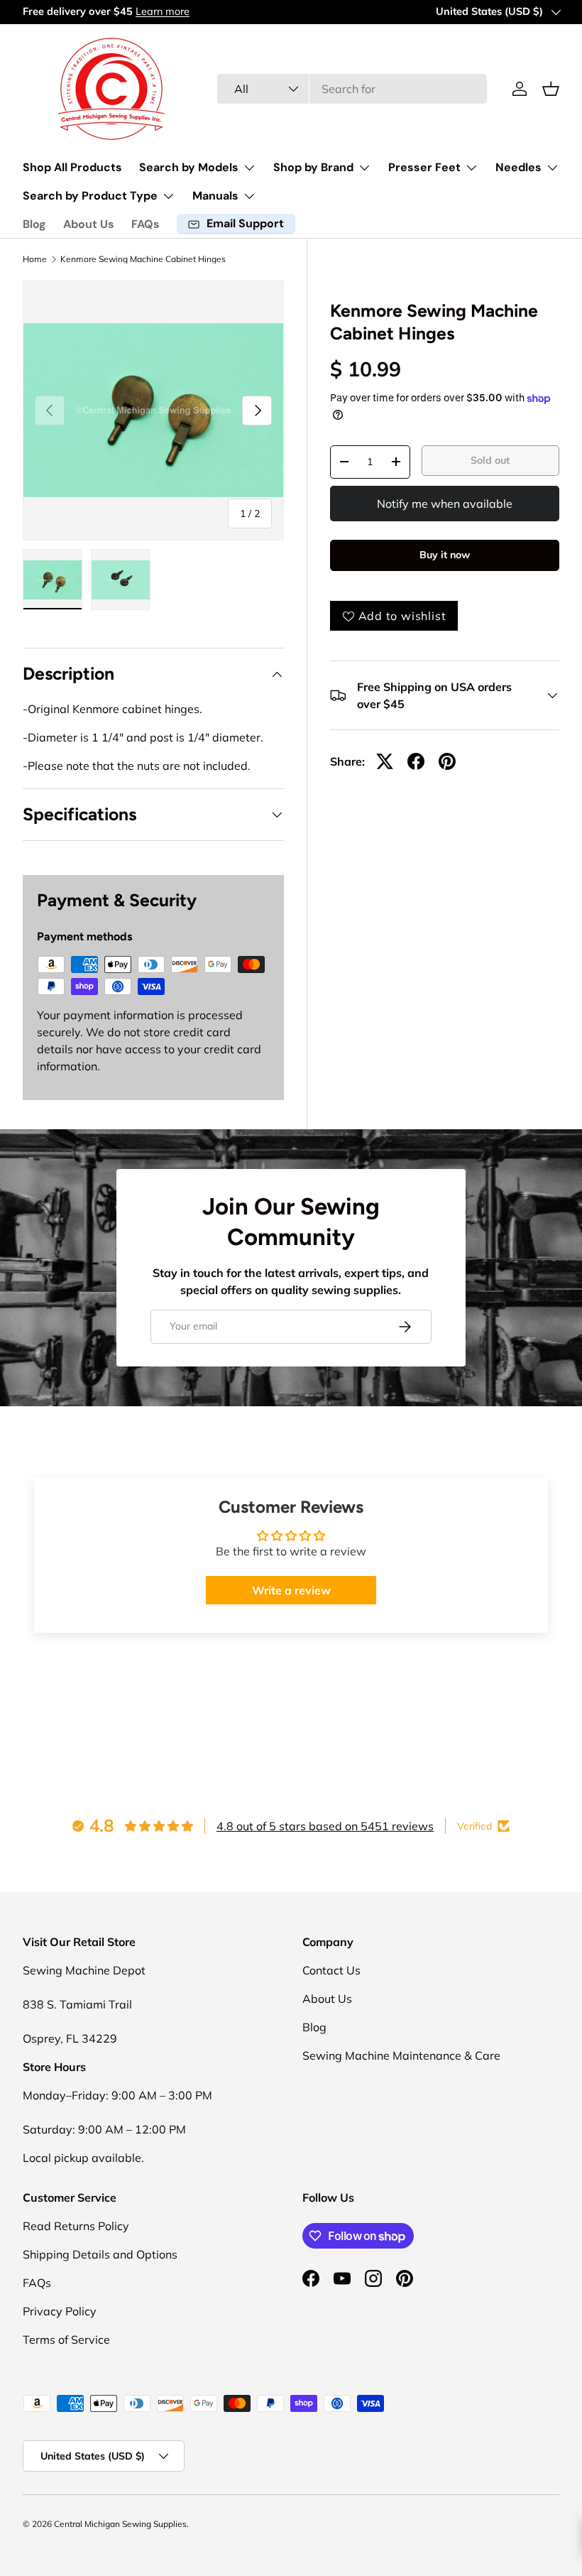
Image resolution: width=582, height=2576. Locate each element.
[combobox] (352, 89)
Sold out (490, 460)
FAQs (145, 224)
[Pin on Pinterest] (447, 761)
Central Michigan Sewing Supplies (120, 2524)
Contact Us (331, 1970)
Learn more (163, 11)
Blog (34, 224)
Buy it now (445, 555)
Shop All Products (72, 167)
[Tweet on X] (385, 761)
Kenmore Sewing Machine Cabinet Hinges (143, 259)
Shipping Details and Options (100, 2254)
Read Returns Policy (76, 2226)
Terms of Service (66, 2339)
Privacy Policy (60, 2311)
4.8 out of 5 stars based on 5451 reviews (325, 1826)
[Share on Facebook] (416, 761)
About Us (89, 224)
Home (35, 259)
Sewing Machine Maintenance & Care (401, 2055)
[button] (551, 89)
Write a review (291, 1590)
